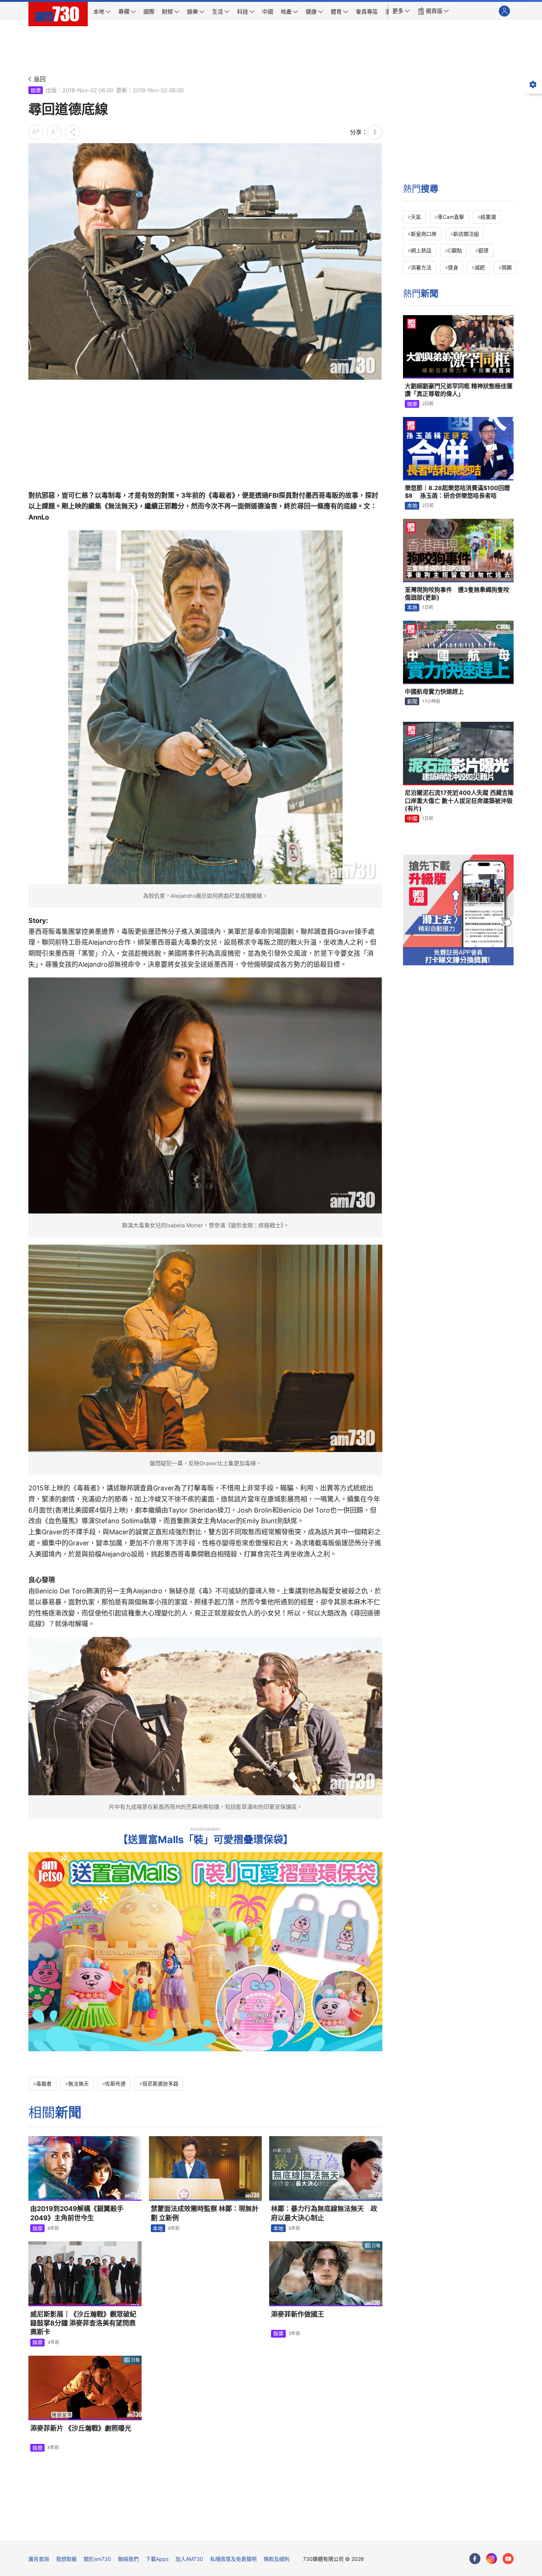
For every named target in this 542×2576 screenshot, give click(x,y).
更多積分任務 (310, 2529)
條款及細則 (277, 2559)
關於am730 (97, 2559)
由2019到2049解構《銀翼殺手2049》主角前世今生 (77, 2213)
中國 (412, 818)
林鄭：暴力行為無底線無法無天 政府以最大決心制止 (324, 2213)
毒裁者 (44, 2084)
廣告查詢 (39, 2559)
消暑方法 (421, 267)
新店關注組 (466, 234)
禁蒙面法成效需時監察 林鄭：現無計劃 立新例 (205, 2213)
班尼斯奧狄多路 (160, 2084)
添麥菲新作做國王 (298, 2314)
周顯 (507, 267)
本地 (158, 2228)
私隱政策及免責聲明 (233, 2559)
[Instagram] (491, 2559)
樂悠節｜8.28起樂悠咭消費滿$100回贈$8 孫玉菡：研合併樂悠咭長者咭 (457, 492)
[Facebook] (475, 2559)
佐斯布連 (115, 2084)
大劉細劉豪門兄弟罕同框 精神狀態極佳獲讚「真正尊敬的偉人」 (459, 390)
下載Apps (157, 2559)
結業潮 (488, 217)
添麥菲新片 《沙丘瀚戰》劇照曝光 (81, 2428)
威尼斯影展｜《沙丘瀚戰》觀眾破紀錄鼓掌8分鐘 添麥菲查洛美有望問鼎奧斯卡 (83, 2323)
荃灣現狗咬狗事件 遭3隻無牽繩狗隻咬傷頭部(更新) (457, 594)
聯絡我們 (128, 2559)
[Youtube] (508, 2559)
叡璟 (483, 250)
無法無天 (79, 2084)
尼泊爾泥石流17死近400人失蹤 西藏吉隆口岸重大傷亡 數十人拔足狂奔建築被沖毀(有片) (459, 801)
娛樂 (36, 90)
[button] (401, 11)
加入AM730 (189, 2559)
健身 (453, 267)
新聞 (412, 701)
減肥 (480, 267)
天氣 (416, 217)
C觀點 (455, 250)
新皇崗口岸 (424, 234)
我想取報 (66, 2559)
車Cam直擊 (451, 217)
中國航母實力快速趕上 (434, 692)
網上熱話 (421, 250)
